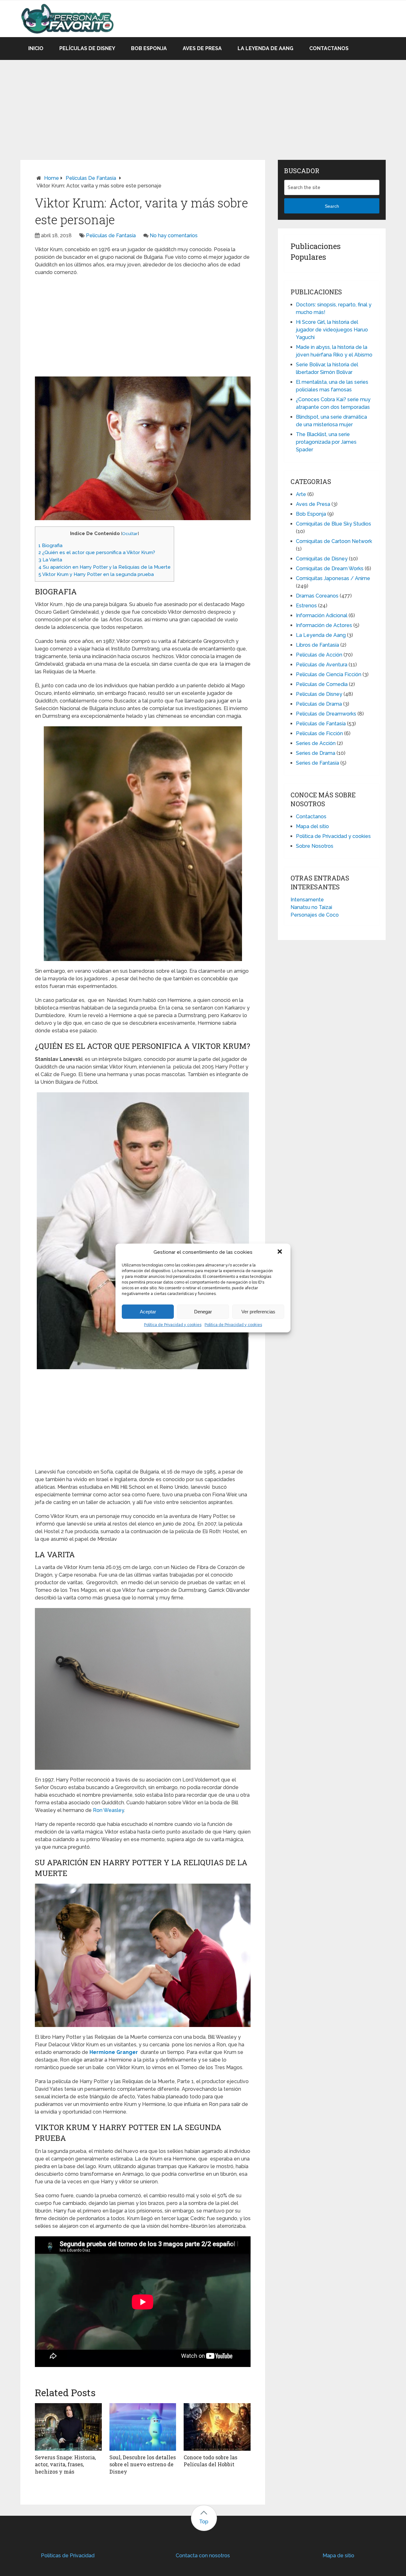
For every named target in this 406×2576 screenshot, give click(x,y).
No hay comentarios (174, 235)
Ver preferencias (258, 1312)
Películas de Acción (319, 655)
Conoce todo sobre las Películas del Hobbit (210, 2461)
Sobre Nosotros (315, 846)
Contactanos (329, 48)
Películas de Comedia (322, 684)
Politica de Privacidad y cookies (173, 1325)
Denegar (203, 1312)
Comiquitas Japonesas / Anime (333, 578)
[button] (280, 1252)
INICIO (36, 48)
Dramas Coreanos (317, 596)
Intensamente (307, 900)
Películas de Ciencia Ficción (329, 674)
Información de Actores (324, 625)
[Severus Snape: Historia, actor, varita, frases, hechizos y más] (68, 2427)
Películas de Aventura (322, 665)
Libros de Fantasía (318, 645)
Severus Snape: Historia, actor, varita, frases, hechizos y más (65, 2464)
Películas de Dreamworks (326, 714)
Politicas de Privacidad (68, 2556)
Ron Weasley (108, 1810)
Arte (301, 494)
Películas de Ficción (319, 733)
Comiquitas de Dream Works (330, 569)
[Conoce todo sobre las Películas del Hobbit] (217, 2427)
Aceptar (148, 1312)
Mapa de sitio (338, 2556)
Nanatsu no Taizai (311, 907)
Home (52, 178)
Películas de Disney (87, 48)
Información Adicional (322, 615)
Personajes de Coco (315, 915)
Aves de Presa (202, 48)
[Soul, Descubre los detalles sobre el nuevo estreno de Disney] (143, 2427)
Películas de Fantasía (91, 178)
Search (332, 206)
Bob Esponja (149, 48)
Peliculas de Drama (319, 704)
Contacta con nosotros (203, 2556)
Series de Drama (316, 753)
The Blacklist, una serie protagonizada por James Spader (326, 442)
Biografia (50, 546)
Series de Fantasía (318, 763)
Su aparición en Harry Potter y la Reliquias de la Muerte (105, 567)
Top (204, 2522)
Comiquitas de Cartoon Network (334, 541)
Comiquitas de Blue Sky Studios (334, 524)
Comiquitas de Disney (322, 559)
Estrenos (306, 606)
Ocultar (130, 533)
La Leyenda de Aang (265, 48)
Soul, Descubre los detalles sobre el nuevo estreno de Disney (143, 2464)
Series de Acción (316, 743)
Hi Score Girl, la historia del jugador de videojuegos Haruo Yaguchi (332, 330)
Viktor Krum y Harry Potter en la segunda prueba (96, 574)
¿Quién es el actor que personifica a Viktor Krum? (97, 552)
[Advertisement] (203, 104)
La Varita (50, 560)
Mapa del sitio (312, 826)
